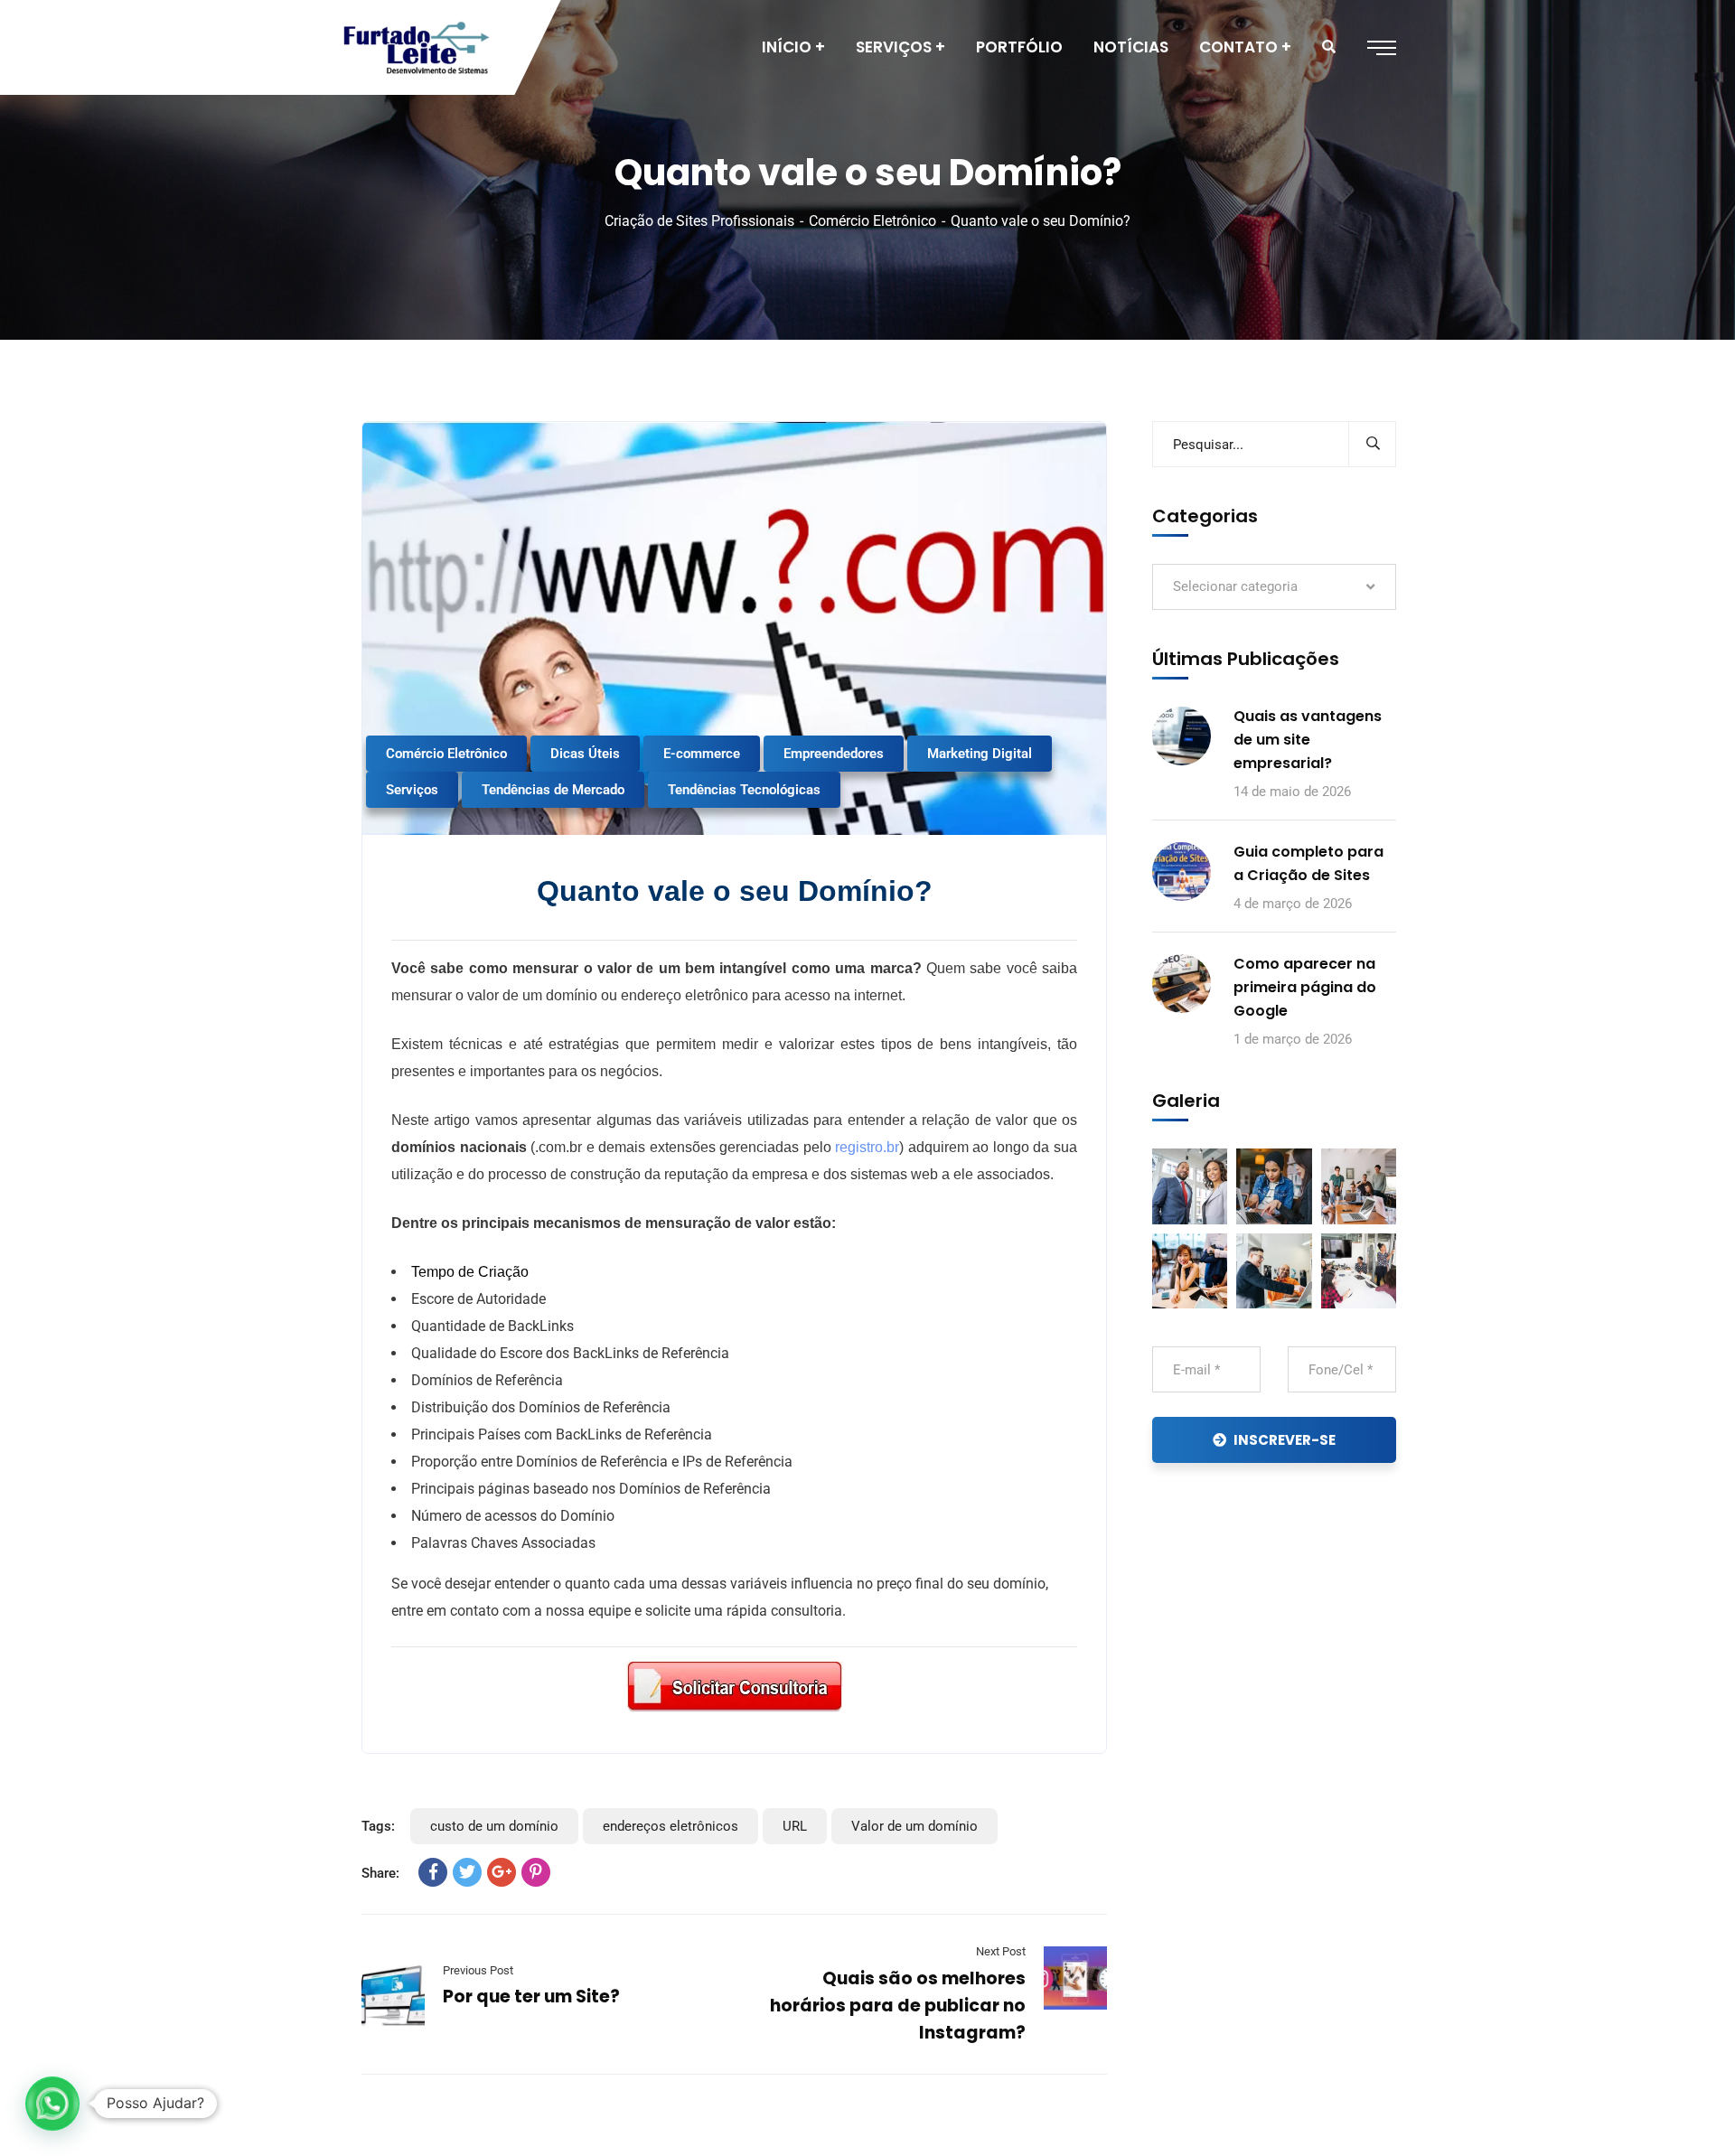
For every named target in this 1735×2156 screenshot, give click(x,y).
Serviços (412, 790)
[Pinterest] (536, 1872)
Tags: (378, 1826)
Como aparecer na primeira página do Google (1305, 987)
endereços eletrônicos (671, 1826)
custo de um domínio (494, 1826)
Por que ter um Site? (531, 1997)
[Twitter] (467, 1872)
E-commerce (702, 754)
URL (795, 1826)
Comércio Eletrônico (872, 221)
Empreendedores (834, 754)
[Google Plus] (502, 1872)
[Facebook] (433, 1872)
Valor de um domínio (914, 1826)
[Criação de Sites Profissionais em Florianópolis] (417, 48)
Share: (380, 1873)
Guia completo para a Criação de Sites (1308, 863)
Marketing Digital (980, 754)
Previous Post (478, 1970)
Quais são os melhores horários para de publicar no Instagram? (898, 2006)
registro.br (867, 1147)
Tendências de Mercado (553, 790)
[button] (52, 2104)
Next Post (1001, 1951)
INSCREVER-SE (1285, 1440)
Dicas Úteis (585, 754)
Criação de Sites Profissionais (699, 221)
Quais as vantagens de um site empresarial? (1308, 740)
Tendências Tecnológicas (744, 790)
